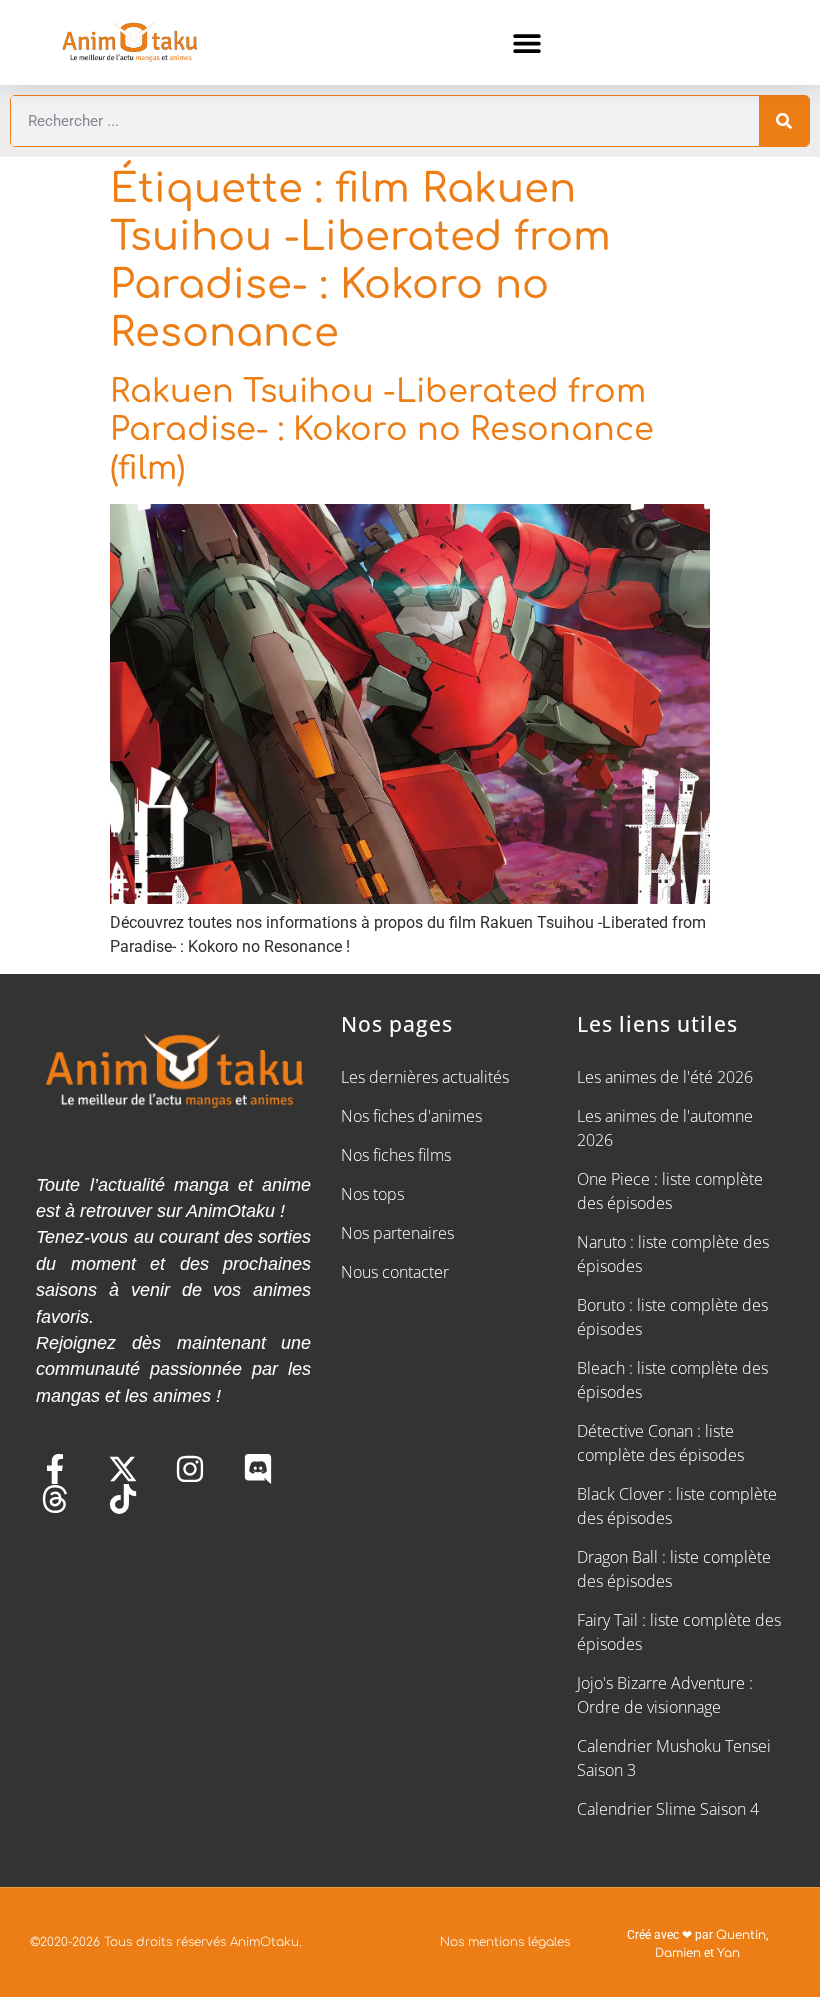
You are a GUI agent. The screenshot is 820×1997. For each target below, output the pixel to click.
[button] (527, 42)
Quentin (741, 1935)
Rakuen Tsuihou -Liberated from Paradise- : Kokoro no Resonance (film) (382, 430)
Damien (678, 1953)
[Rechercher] (784, 121)
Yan (728, 1953)
